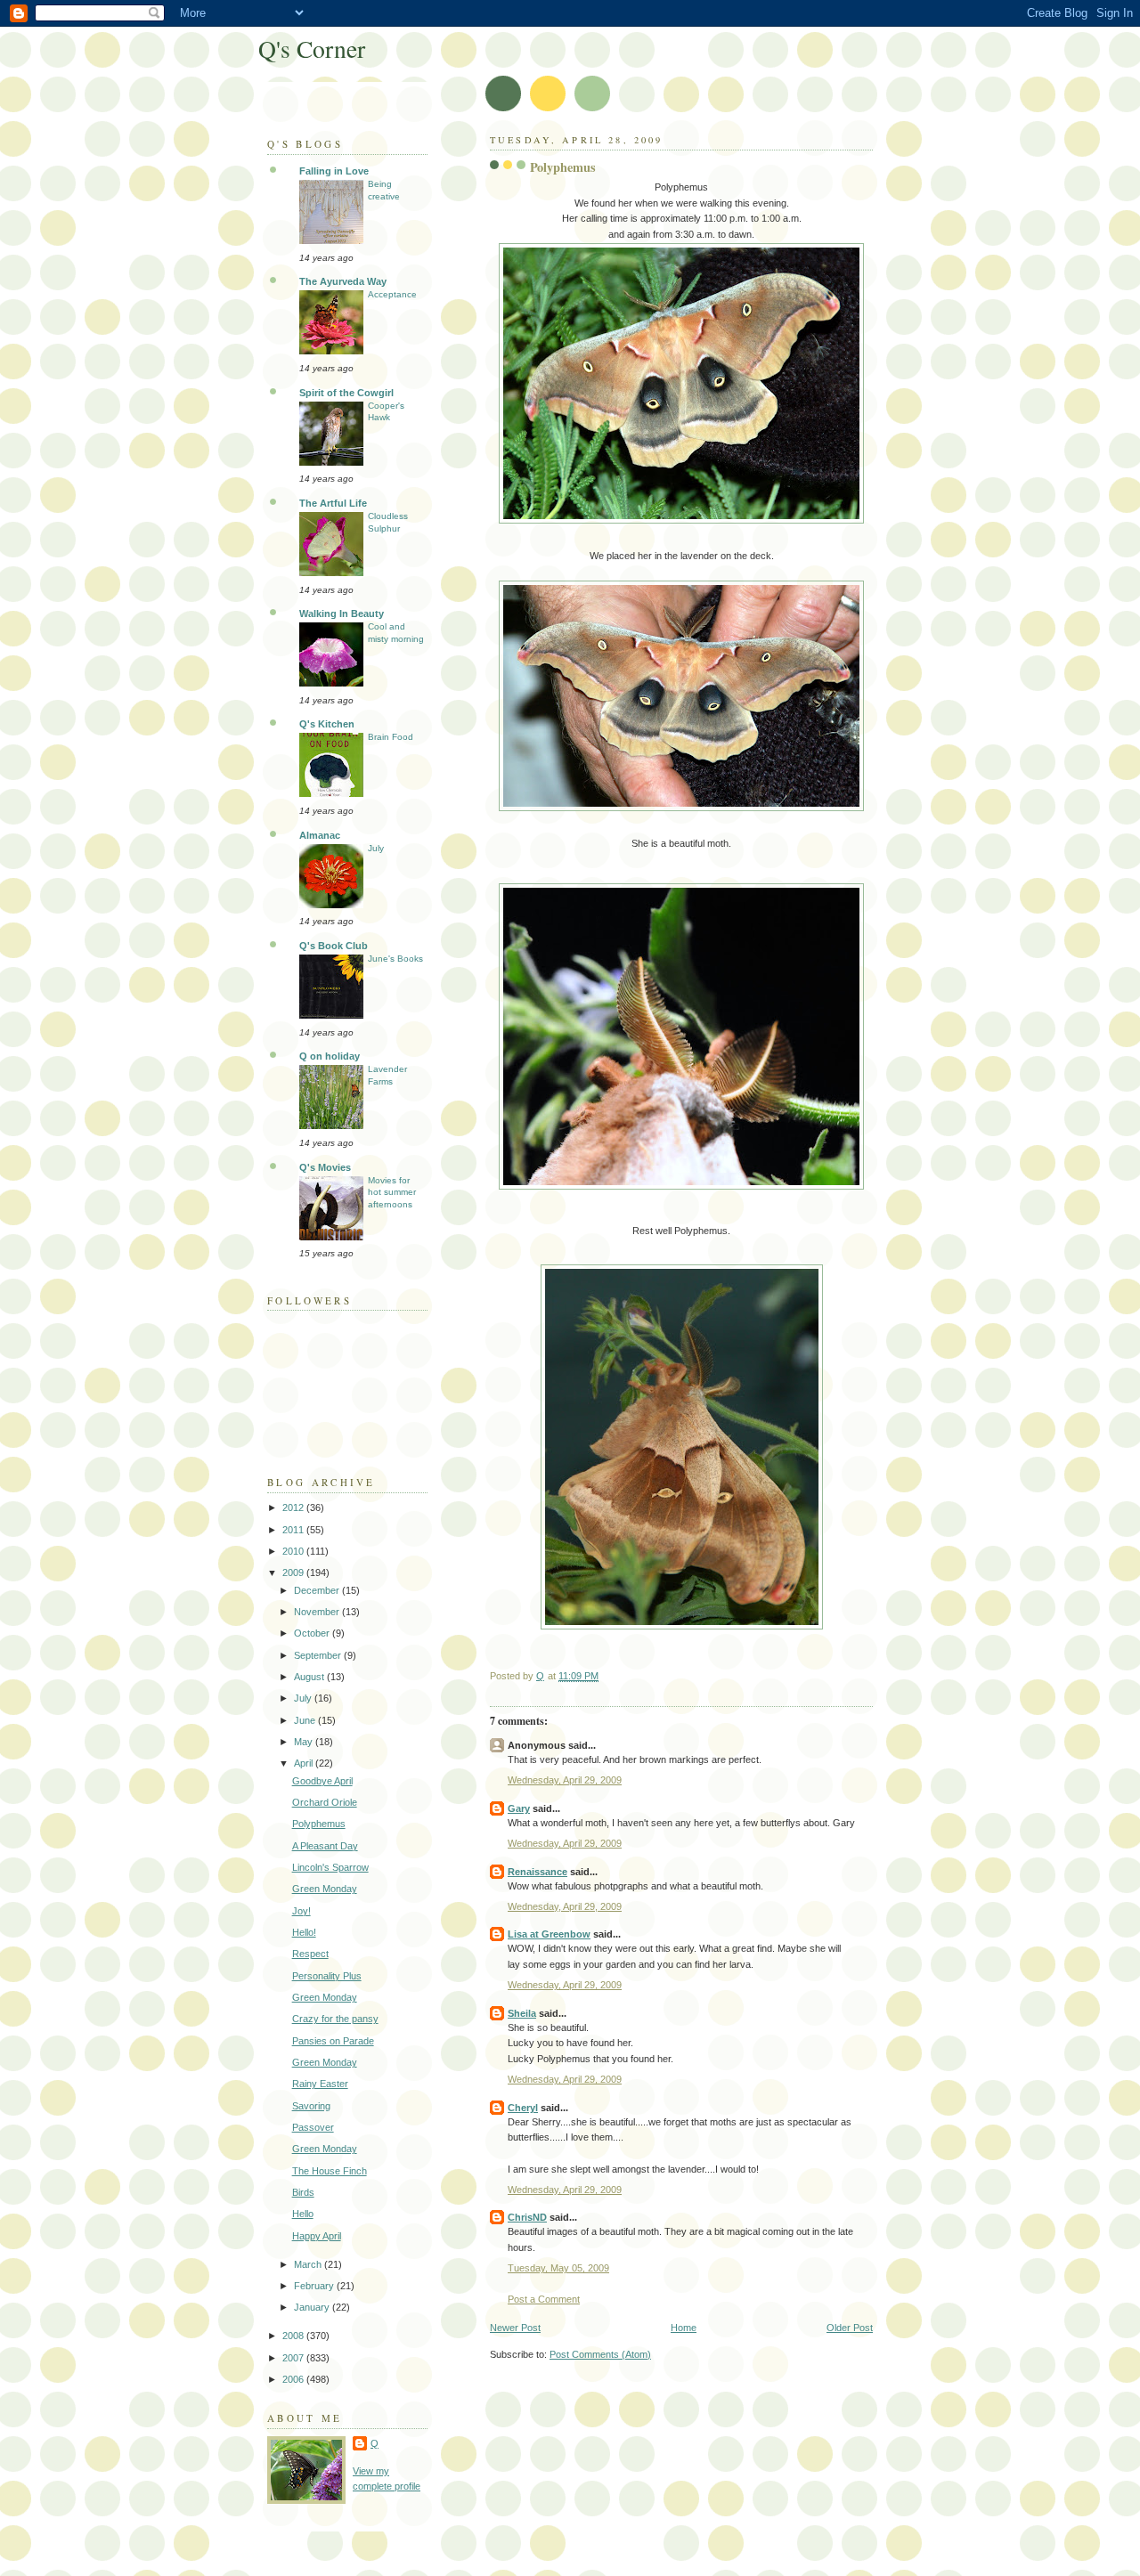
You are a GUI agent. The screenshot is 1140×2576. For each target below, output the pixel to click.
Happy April (317, 2236)
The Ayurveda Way (343, 281)
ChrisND (527, 2217)
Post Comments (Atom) (600, 2354)
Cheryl (523, 2108)
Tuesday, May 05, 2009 (558, 2268)
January (313, 2307)
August (310, 1677)
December (318, 1590)
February (315, 2286)
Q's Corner (312, 49)
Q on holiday (330, 1056)
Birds (303, 2192)
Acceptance (392, 294)
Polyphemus (319, 1824)
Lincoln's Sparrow (330, 1867)
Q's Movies (325, 1167)
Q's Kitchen (327, 724)
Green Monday (325, 1889)
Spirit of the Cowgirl (346, 393)
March (309, 2264)
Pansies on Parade (333, 2041)
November (318, 1612)
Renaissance (537, 1872)
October (313, 1633)
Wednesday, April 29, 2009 (565, 1780)
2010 (294, 1551)
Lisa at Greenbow (549, 1934)
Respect (310, 1954)
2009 (294, 1572)
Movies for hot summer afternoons (392, 1192)
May (305, 1742)
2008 (294, 2336)
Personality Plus (327, 1976)
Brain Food (391, 737)
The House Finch (330, 2171)
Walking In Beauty (342, 614)
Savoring (311, 2106)
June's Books (395, 959)
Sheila (522, 2013)
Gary (519, 1808)
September (319, 1655)
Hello (303, 2214)
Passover (313, 2127)
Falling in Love (334, 171)
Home (684, 2328)
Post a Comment (544, 2299)
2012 (294, 1507)
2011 (294, 1530)
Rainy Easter (320, 2084)
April (305, 1763)
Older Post (850, 2328)
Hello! (304, 1932)
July (376, 848)
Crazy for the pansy (335, 2019)
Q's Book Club (334, 946)
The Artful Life (333, 503)
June (306, 1720)
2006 (294, 2379)
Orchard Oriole (325, 1802)
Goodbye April (322, 1781)
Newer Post (515, 2328)
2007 (294, 2358)
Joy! (301, 1911)
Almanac (320, 835)
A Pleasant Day (325, 1846)
